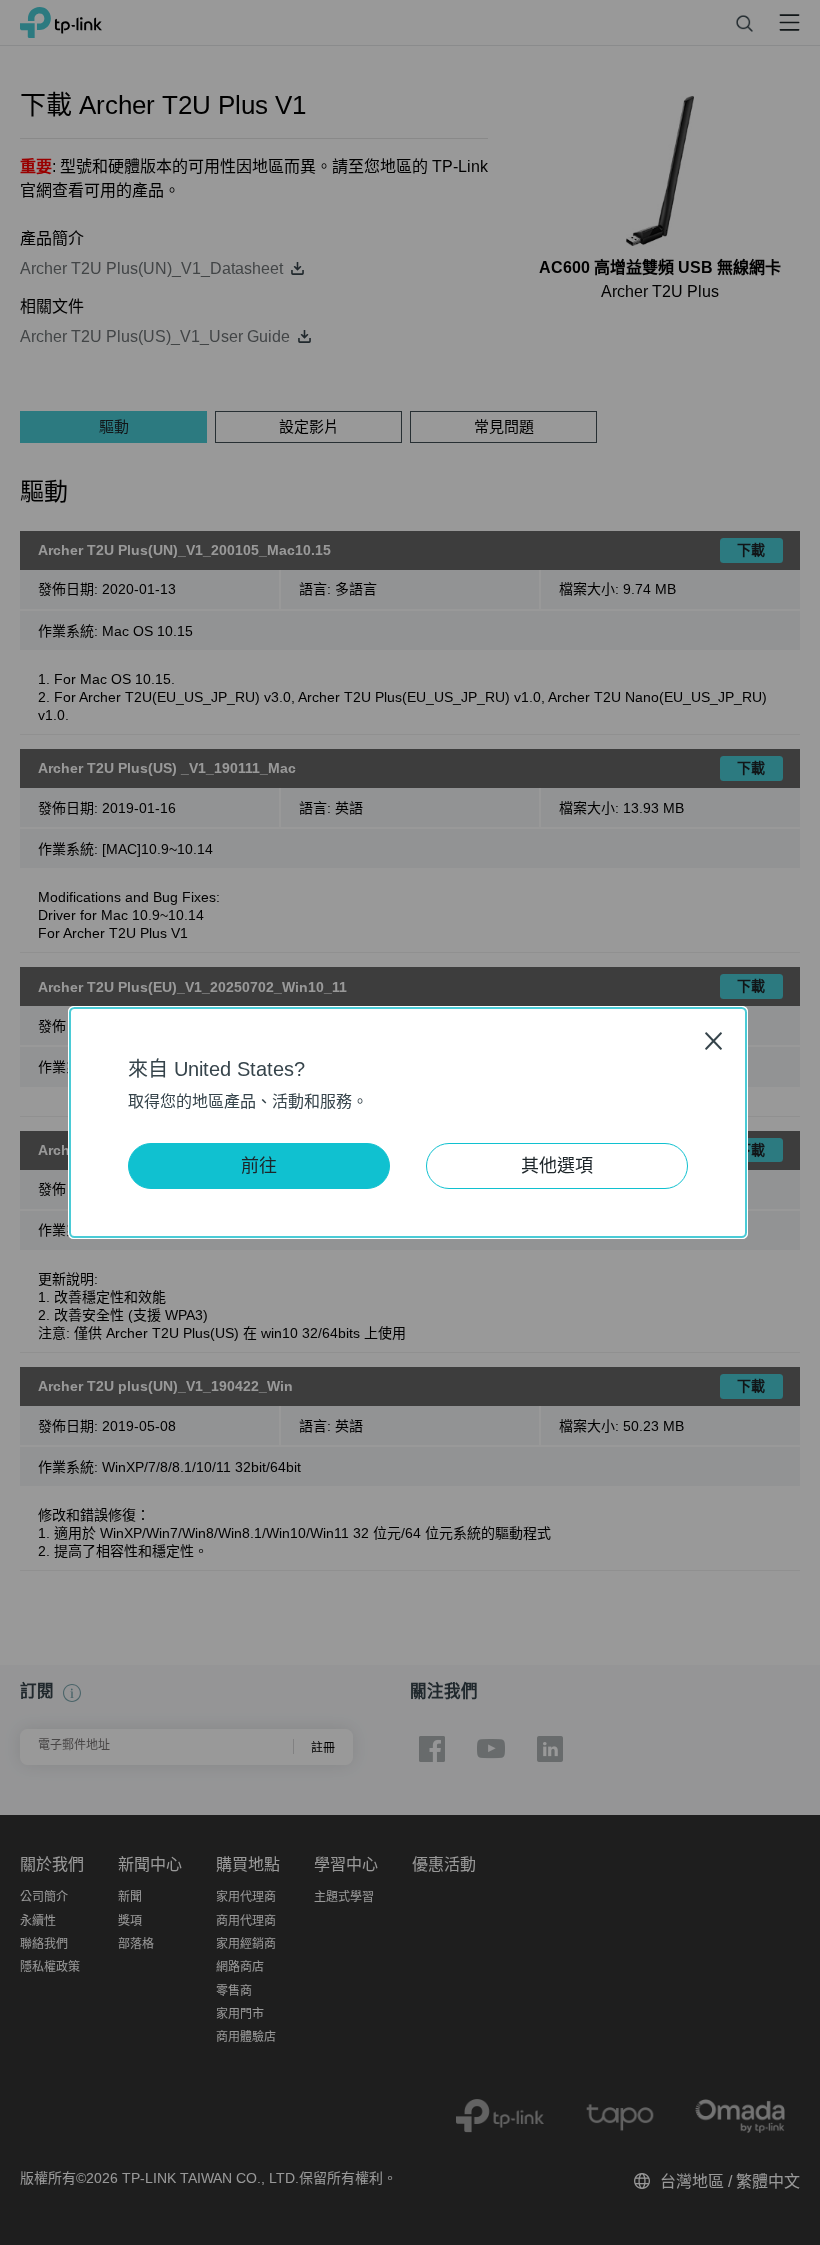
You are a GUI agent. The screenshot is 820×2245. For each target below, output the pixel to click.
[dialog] (410, 1122)
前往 (259, 1166)
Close (714, 1040)
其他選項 (557, 1166)
